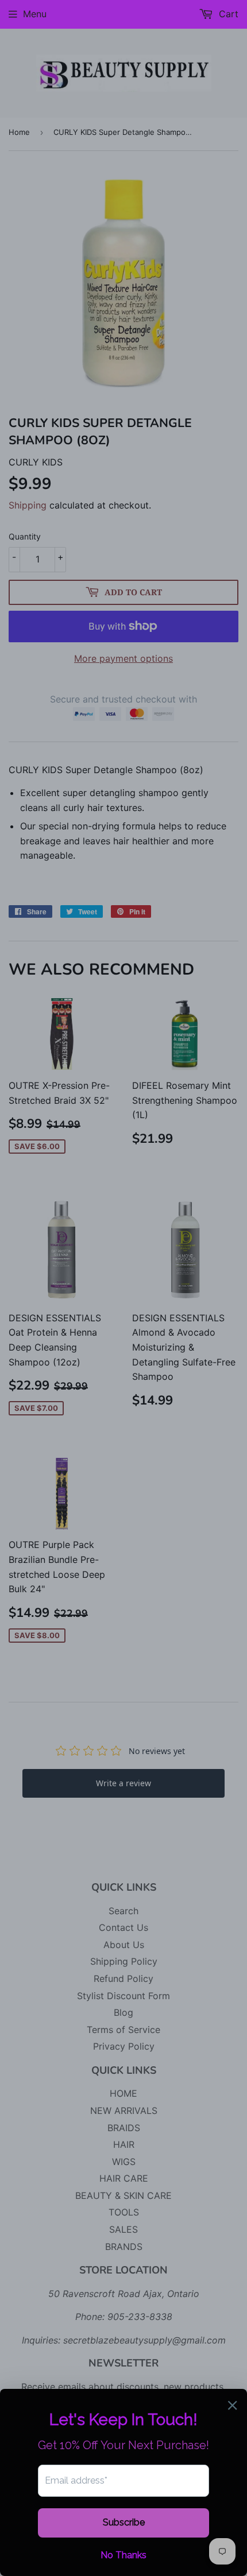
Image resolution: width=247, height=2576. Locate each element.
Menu (35, 14)
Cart (227, 14)
